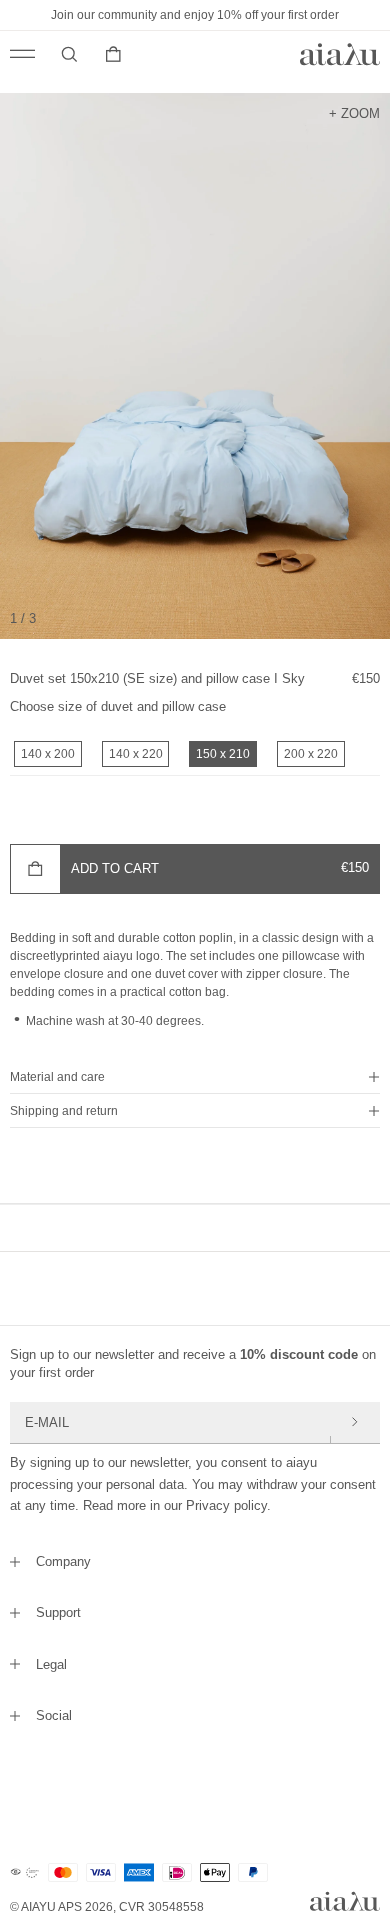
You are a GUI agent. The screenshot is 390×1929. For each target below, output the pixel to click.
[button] (195, 1077)
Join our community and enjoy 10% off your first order (195, 15)
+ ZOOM (354, 113)
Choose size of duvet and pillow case (118, 706)
